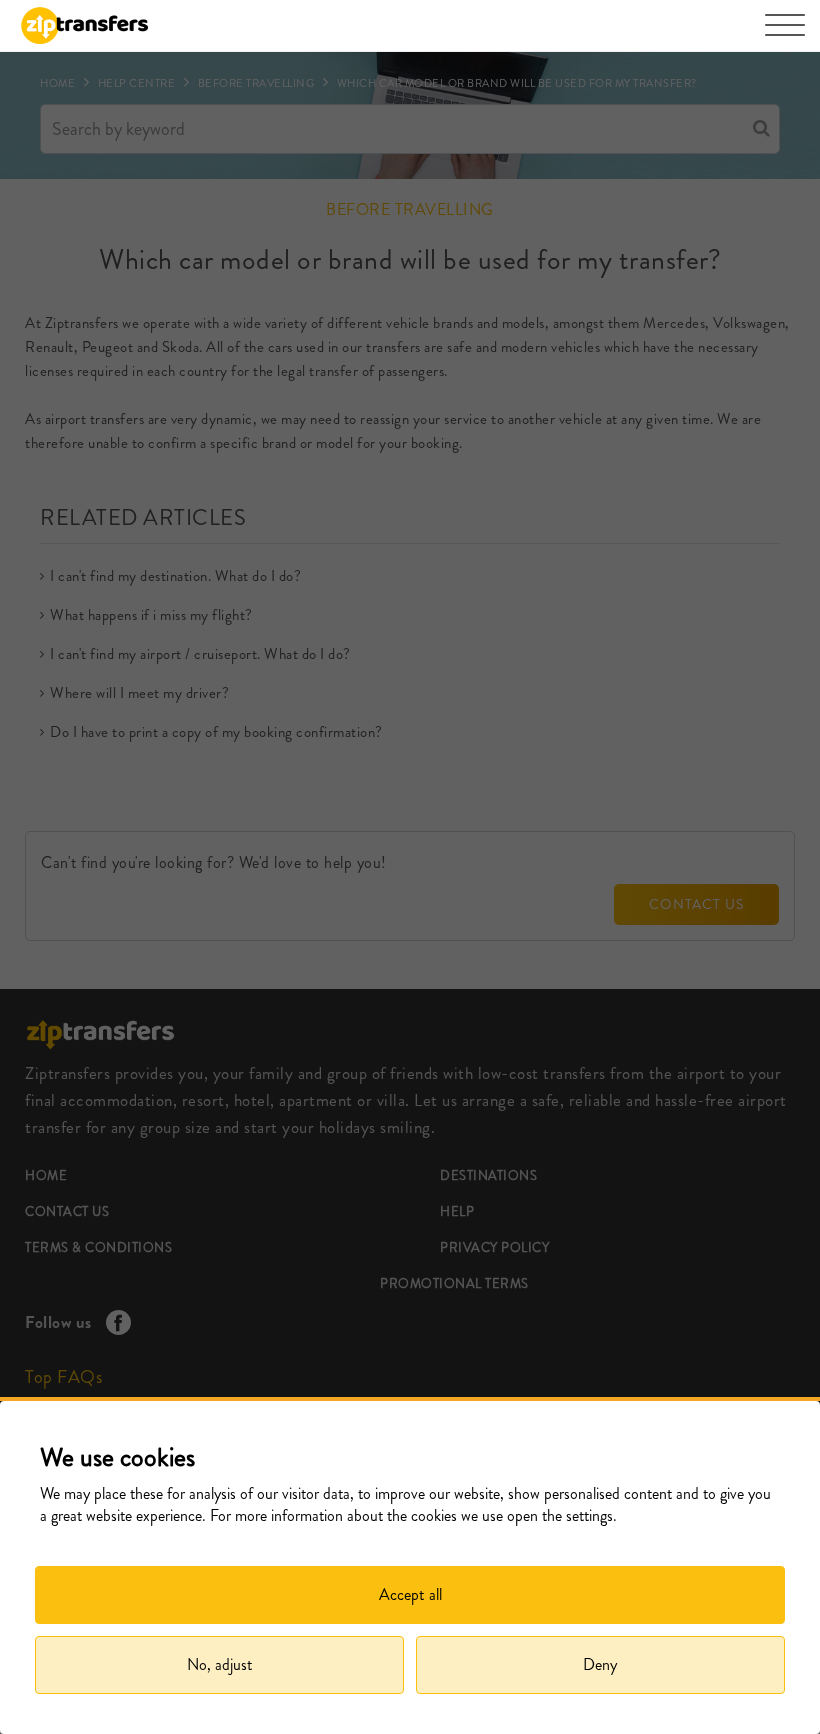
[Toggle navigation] (785, 35)
